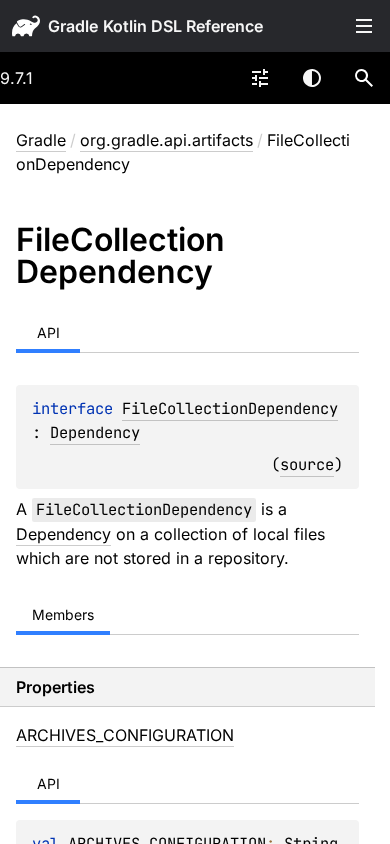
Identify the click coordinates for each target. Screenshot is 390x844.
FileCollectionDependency (230, 408)
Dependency (95, 432)
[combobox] (260, 78)
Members (63, 614)
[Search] (364, 78)
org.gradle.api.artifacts (166, 140)
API (48, 332)
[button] (364, 78)
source (307, 464)
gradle (73, 26)
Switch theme (312, 78)
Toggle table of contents (364, 26)
